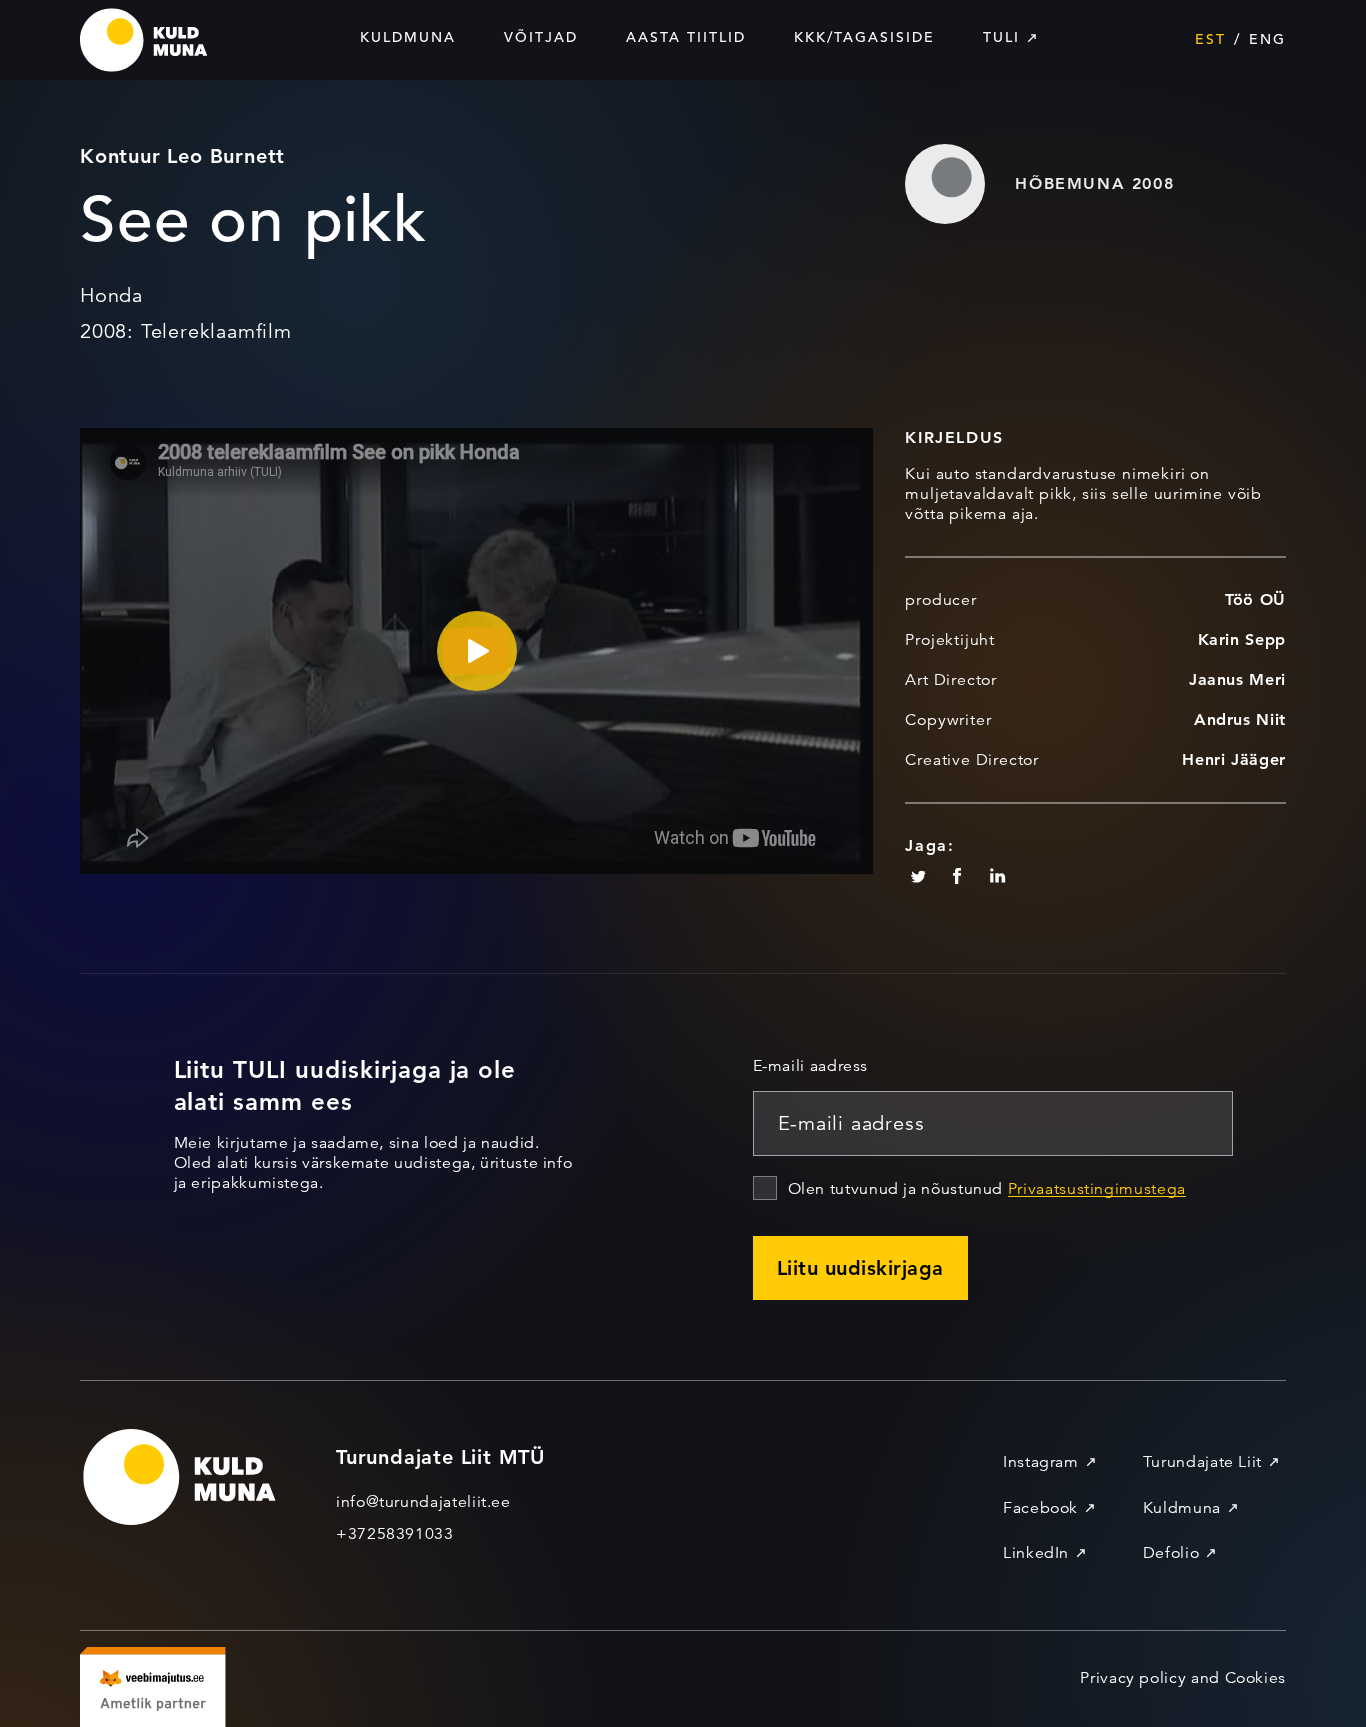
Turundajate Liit (1202, 1462)
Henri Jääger (1234, 759)
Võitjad (541, 37)
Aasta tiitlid (686, 37)
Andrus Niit (1240, 719)
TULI (1001, 37)
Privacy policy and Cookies (1183, 1678)
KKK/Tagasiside (864, 37)
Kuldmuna (408, 37)
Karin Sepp (1242, 639)
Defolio (1171, 1553)
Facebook (1040, 1508)
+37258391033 (395, 1534)
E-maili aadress (811, 1066)
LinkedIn (1036, 1553)
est (1210, 39)
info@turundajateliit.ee (423, 1502)
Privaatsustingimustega (1097, 1189)
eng (1267, 39)
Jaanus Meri (1237, 679)
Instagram (1041, 1462)
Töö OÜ (1255, 599)
